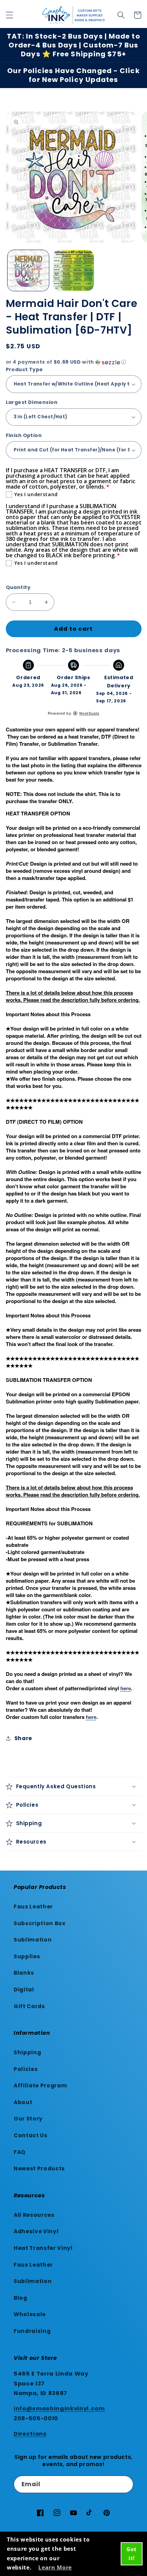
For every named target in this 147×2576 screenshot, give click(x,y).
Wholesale (30, 2314)
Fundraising (32, 2331)
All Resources (34, 2215)
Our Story (28, 2119)
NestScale (89, 713)
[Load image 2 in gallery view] (73, 271)
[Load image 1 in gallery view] (28, 271)
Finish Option (24, 435)
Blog (21, 2298)
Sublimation (33, 1940)
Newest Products (39, 2168)
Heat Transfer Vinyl (43, 2248)
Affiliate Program (40, 2085)
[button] (9, 15)
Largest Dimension (32, 402)
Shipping (27, 2052)
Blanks (24, 1973)
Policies (26, 2069)
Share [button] (23, 1738)
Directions (30, 2434)
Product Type (24, 369)
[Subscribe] (125, 2484)
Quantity (18, 587)
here (126, 1688)
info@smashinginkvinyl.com (59, 2409)
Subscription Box (40, 1923)
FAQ (20, 2152)
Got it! (131, 2553)
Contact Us (31, 2135)
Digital (24, 1990)
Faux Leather (33, 1907)
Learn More (55, 2567)
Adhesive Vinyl (36, 2231)
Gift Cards (29, 2006)
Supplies (27, 1956)
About (23, 2102)
